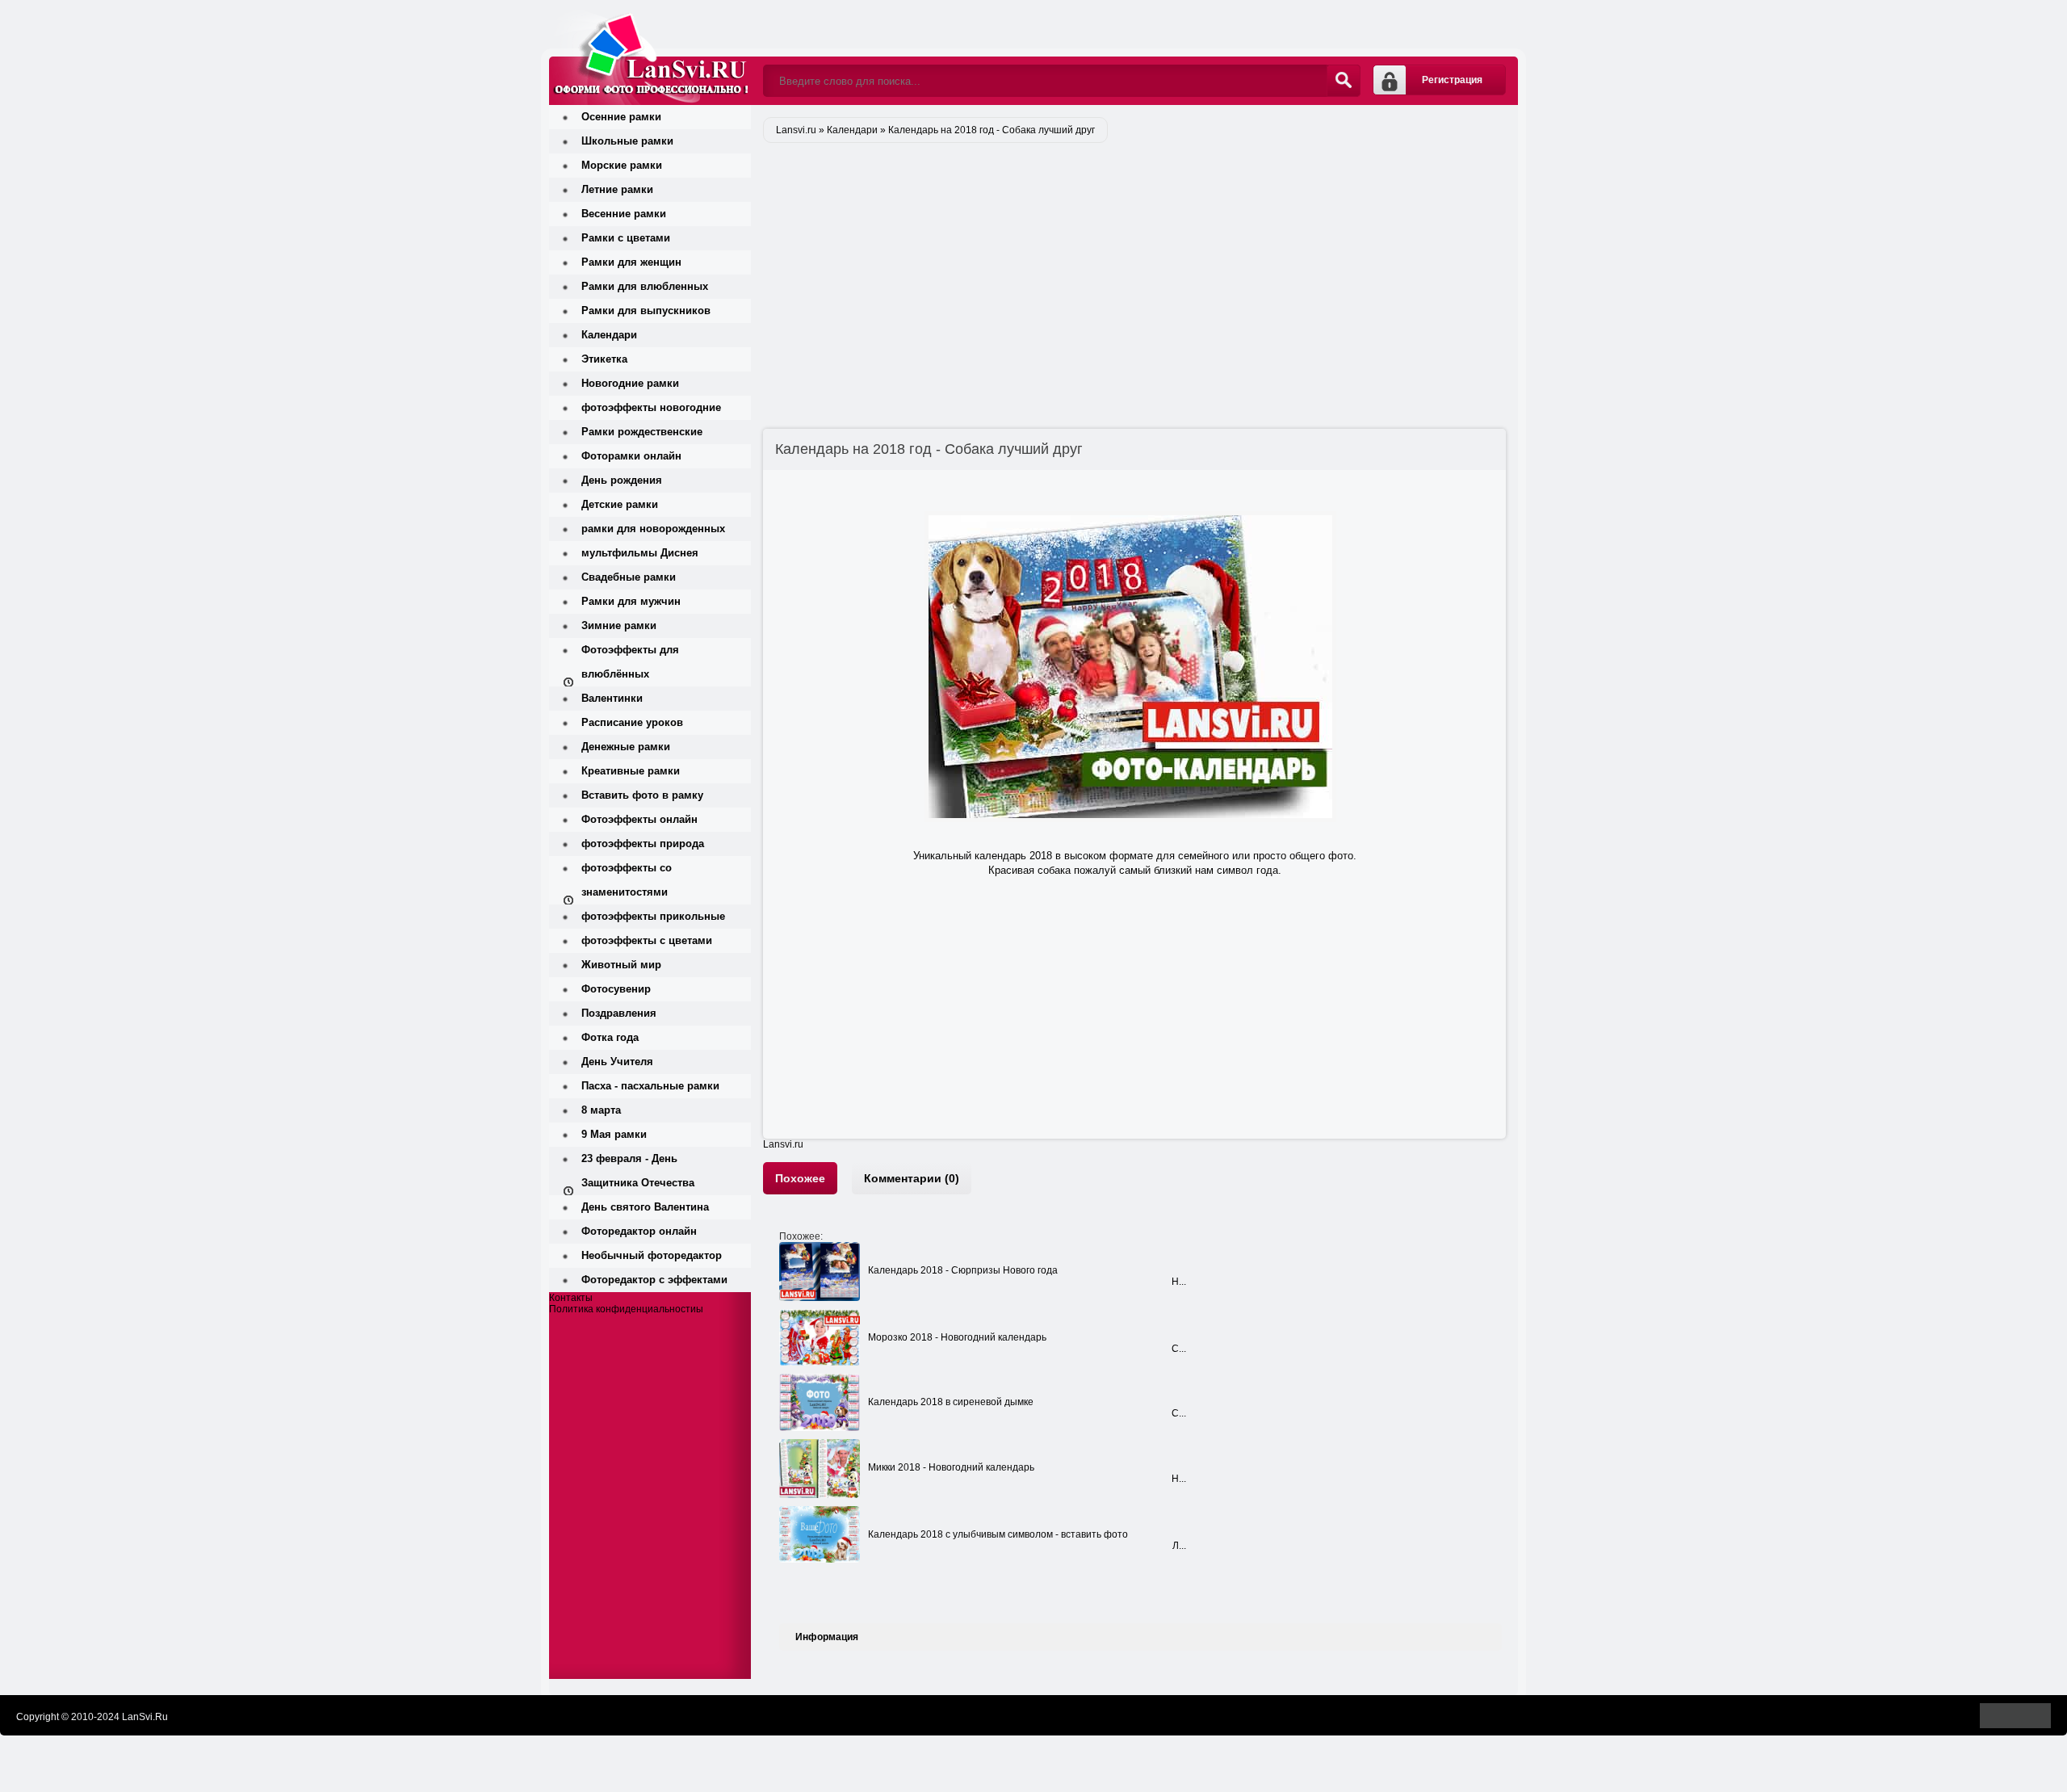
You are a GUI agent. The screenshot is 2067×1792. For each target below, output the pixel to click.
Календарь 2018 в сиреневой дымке (951, 1402)
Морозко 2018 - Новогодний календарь (957, 1337)
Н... (1179, 1282)
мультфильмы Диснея (640, 553)
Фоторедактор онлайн (639, 1231)
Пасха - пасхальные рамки (650, 1086)
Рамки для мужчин (631, 601)
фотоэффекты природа (643, 844)
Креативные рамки (631, 771)
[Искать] (1344, 81)
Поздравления (619, 1013)
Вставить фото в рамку (642, 795)
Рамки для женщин (631, 262)
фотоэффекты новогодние (651, 407)
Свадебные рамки (629, 577)
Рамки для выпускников (646, 311)
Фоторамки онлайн (631, 456)
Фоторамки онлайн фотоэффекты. (650, 52)
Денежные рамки (626, 747)
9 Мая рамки (614, 1134)
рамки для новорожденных (653, 529)
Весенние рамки (624, 214)
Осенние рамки (621, 117)
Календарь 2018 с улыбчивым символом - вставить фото (998, 1534)
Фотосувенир (616, 989)
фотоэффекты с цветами (647, 940)
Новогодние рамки (630, 383)
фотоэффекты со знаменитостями (627, 880)
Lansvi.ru (783, 1144)
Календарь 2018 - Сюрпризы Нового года (963, 1270)
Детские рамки (620, 504)
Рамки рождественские (642, 432)
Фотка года (610, 1037)
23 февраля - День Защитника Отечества (638, 1171)
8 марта (601, 1110)
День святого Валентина (645, 1207)
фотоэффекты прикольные (653, 916)
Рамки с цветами (626, 238)
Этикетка (604, 359)
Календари (609, 335)
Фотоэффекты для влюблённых (630, 662)
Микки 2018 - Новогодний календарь (951, 1467)
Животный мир (621, 965)
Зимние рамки (619, 625)
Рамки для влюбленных (645, 286)
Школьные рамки (627, 141)
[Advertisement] (1140, 271)
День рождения (622, 480)
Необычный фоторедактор (652, 1255)
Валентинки (612, 698)
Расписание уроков (632, 722)
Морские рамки (622, 165)
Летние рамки (617, 189)
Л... (1179, 1546)
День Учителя (617, 1062)
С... (1179, 1349)
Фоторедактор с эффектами (654, 1280)
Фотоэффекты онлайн (639, 819)
